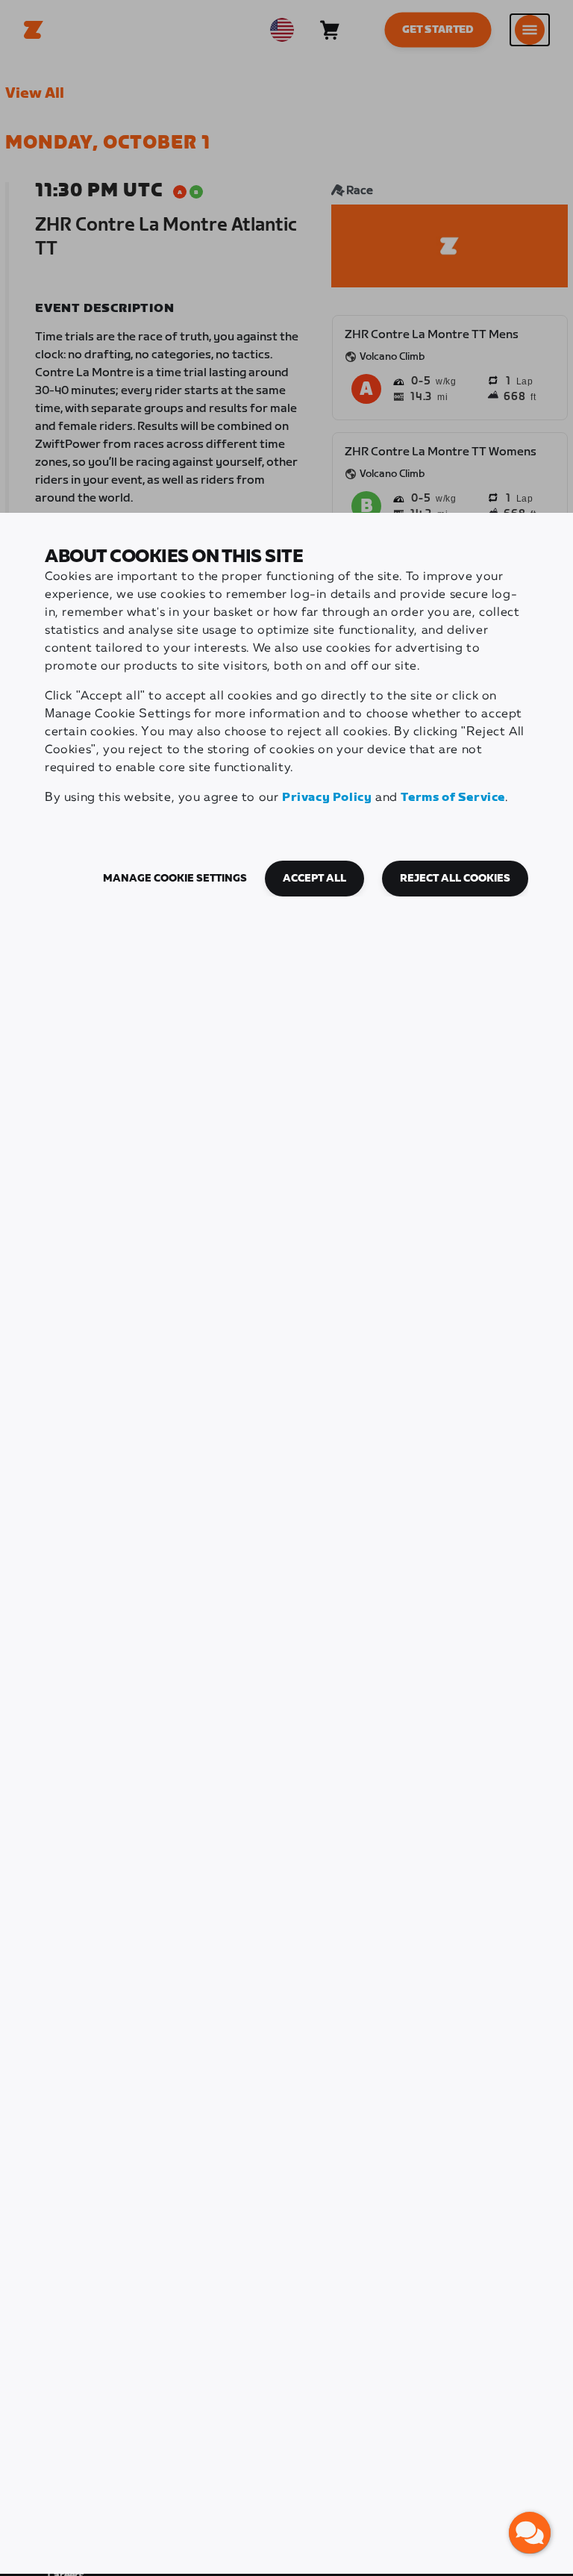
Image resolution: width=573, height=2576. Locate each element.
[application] (530, 2533)
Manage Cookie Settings (175, 879)
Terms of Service (453, 798)
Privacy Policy (327, 798)
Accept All (314, 879)
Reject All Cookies (455, 879)
